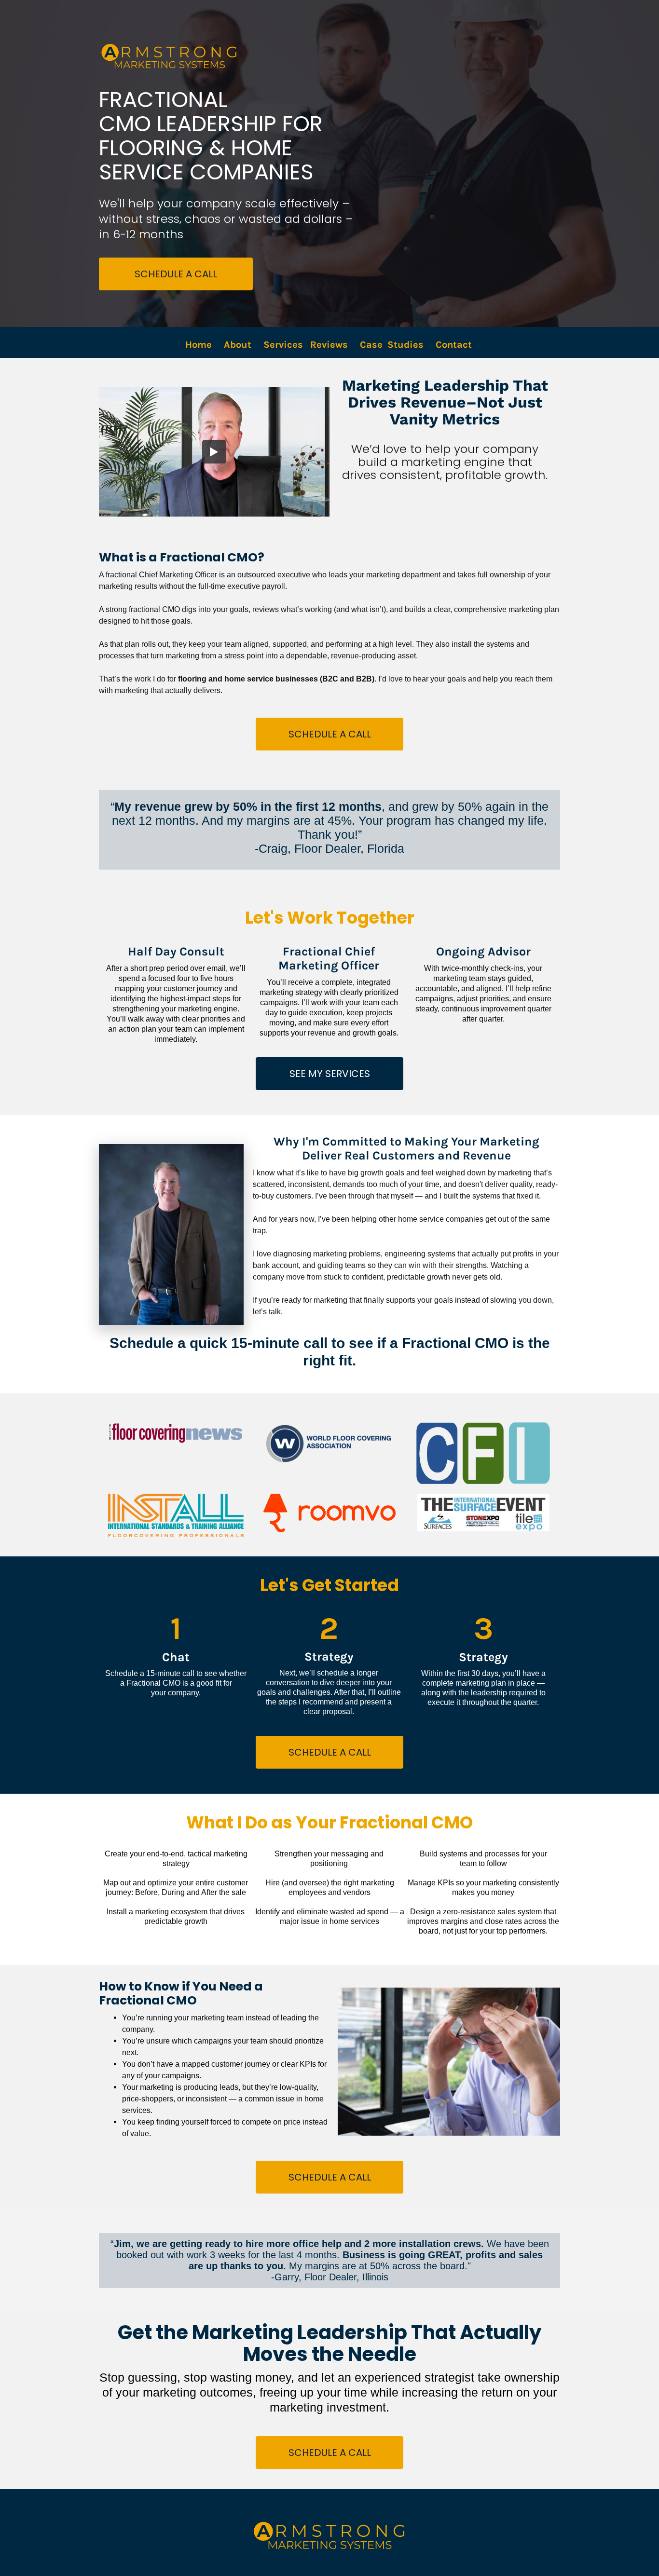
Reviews (329, 345)
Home (199, 345)
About (238, 345)
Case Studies (392, 345)
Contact (455, 345)
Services (283, 345)
